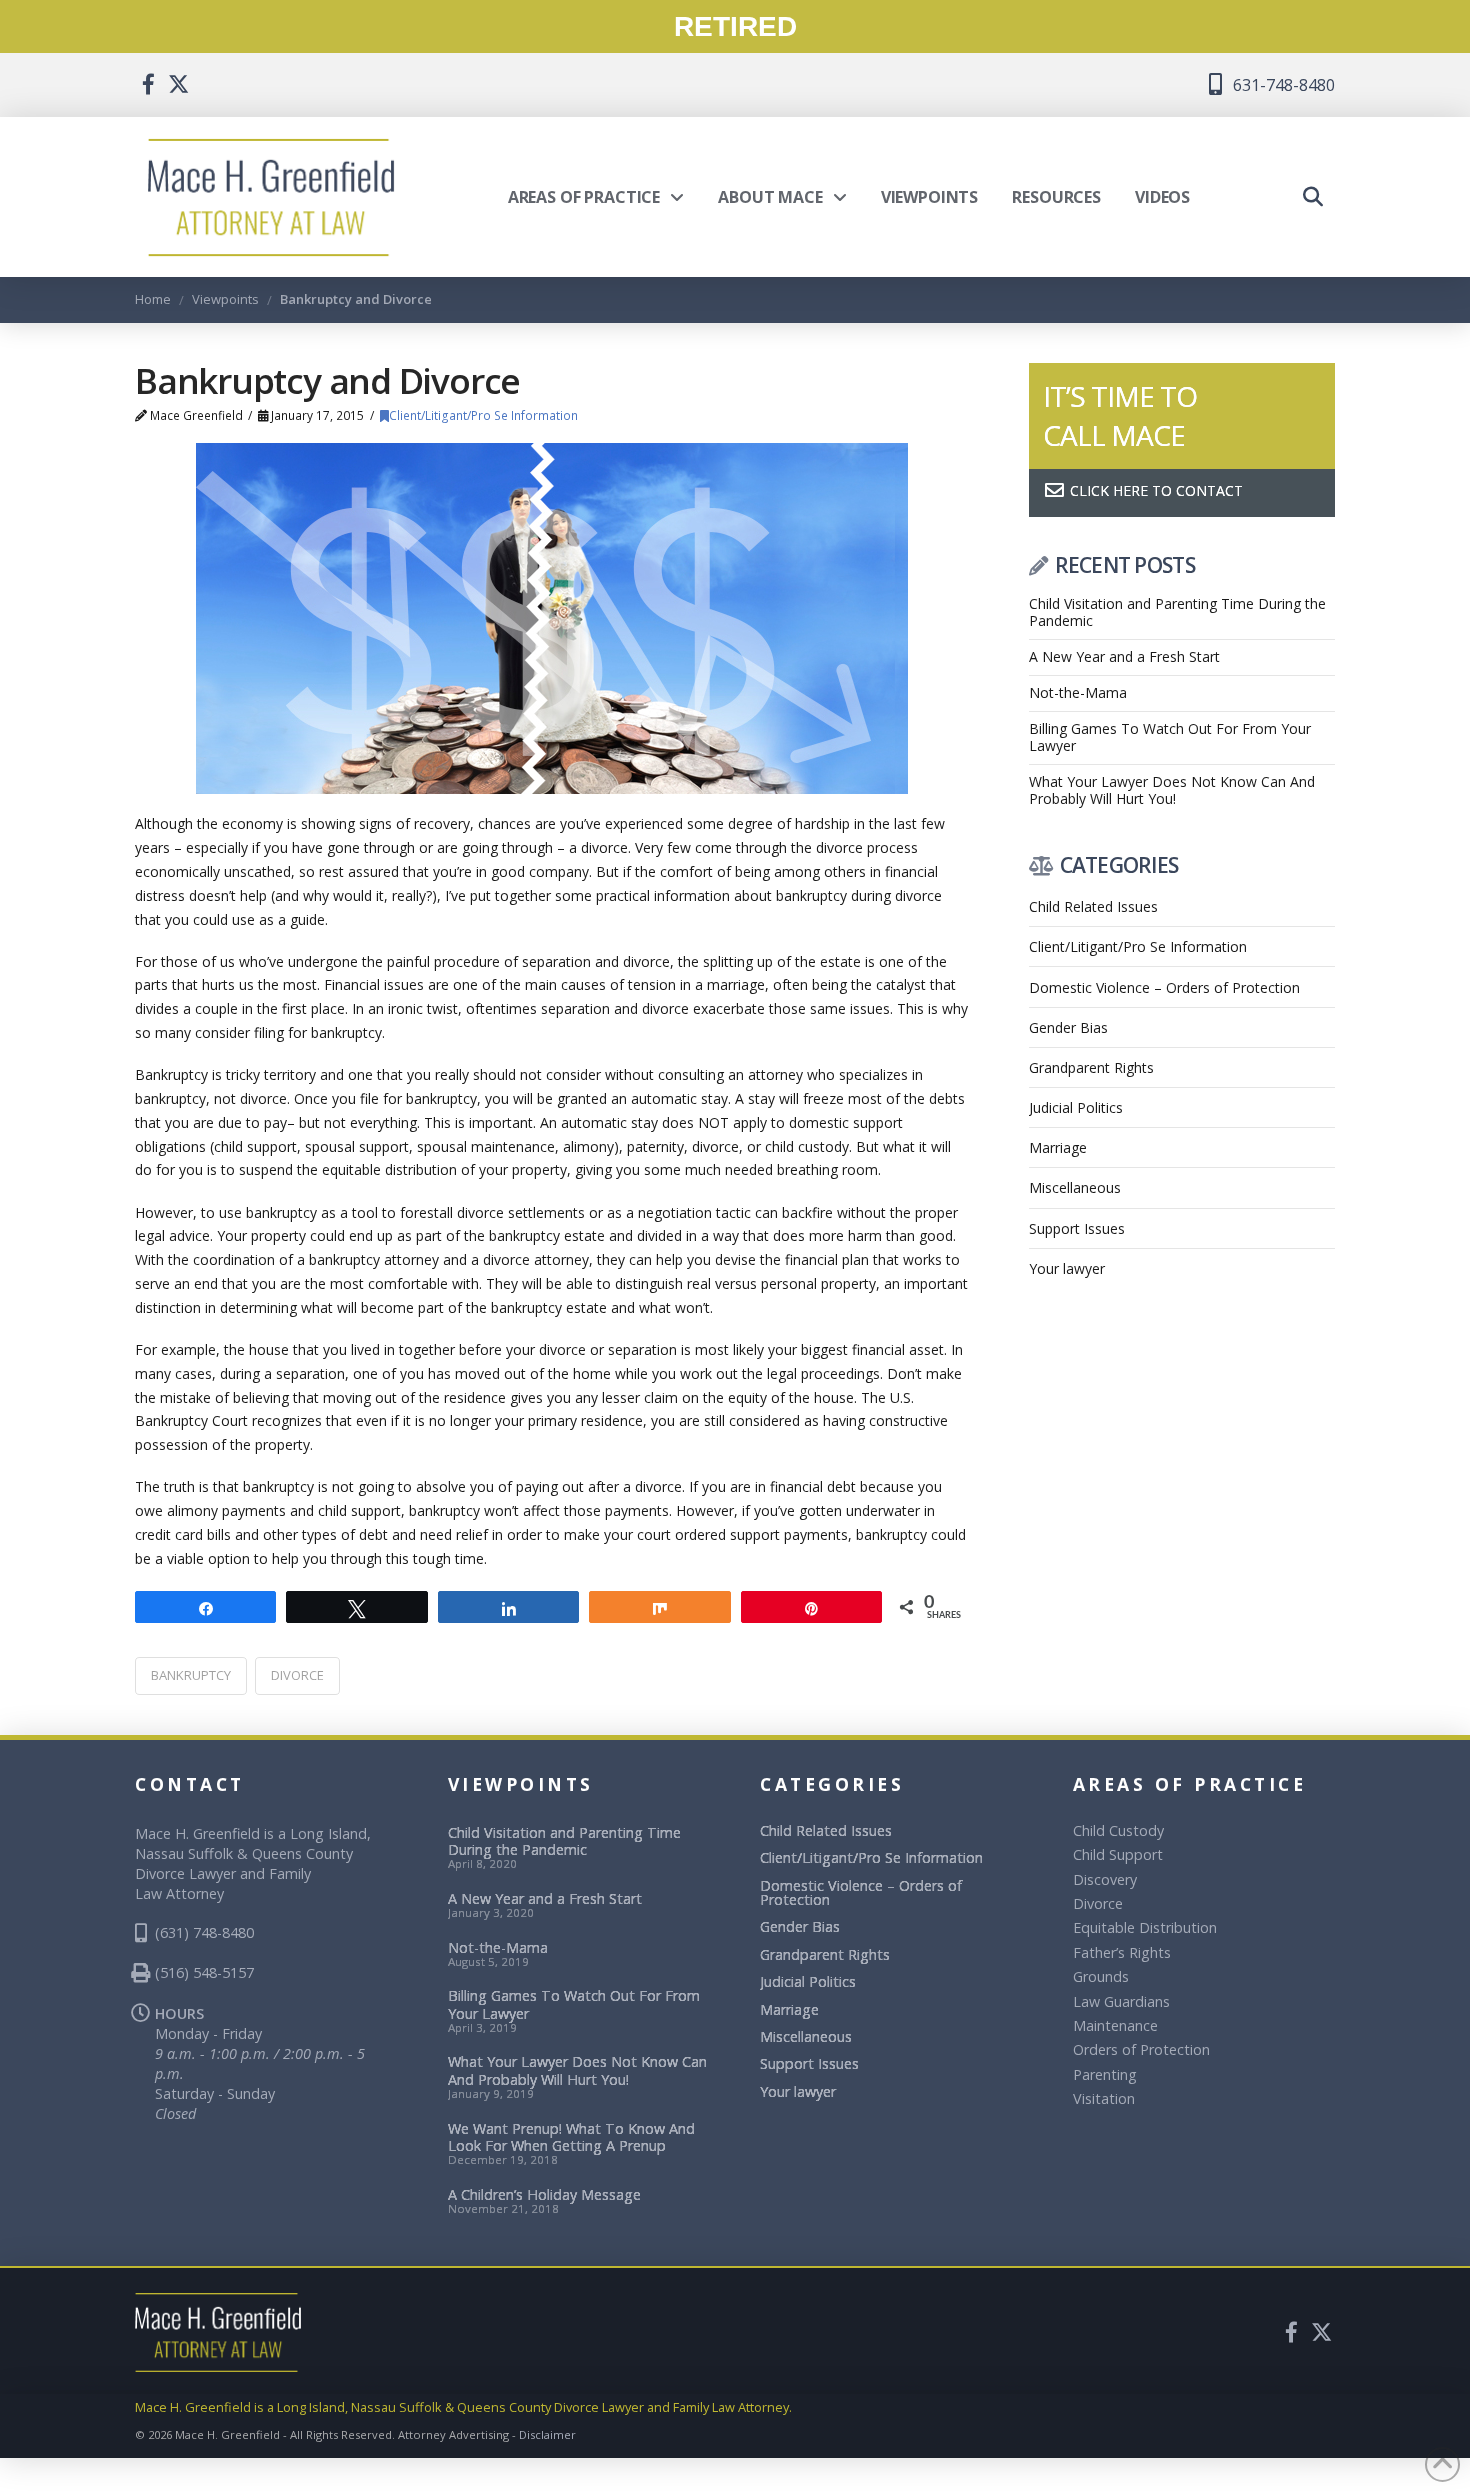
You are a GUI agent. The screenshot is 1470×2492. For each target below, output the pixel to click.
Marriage (1058, 1147)
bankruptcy (191, 1675)
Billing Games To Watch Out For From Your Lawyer (1170, 738)
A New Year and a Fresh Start (1124, 657)
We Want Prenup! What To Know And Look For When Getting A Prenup (571, 2137)
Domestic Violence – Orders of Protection (1164, 987)
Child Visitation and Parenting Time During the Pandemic (1177, 613)
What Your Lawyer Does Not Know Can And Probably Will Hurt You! (1172, 791)
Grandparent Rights (1091, 1067)
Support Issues (1077, 1228)
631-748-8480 (1282, 85)
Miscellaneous (1075, 1187)
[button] (1313, 197)
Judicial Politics (1076, 1107)
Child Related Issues (1093, 906)
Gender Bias (1068, 1027)
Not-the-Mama (1078, 693)
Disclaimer (547, 2434)
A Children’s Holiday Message (544, 2194)
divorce (297, 1675)
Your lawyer (1067, 1268)
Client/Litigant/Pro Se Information (483, 415)
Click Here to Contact (1154, 490)
